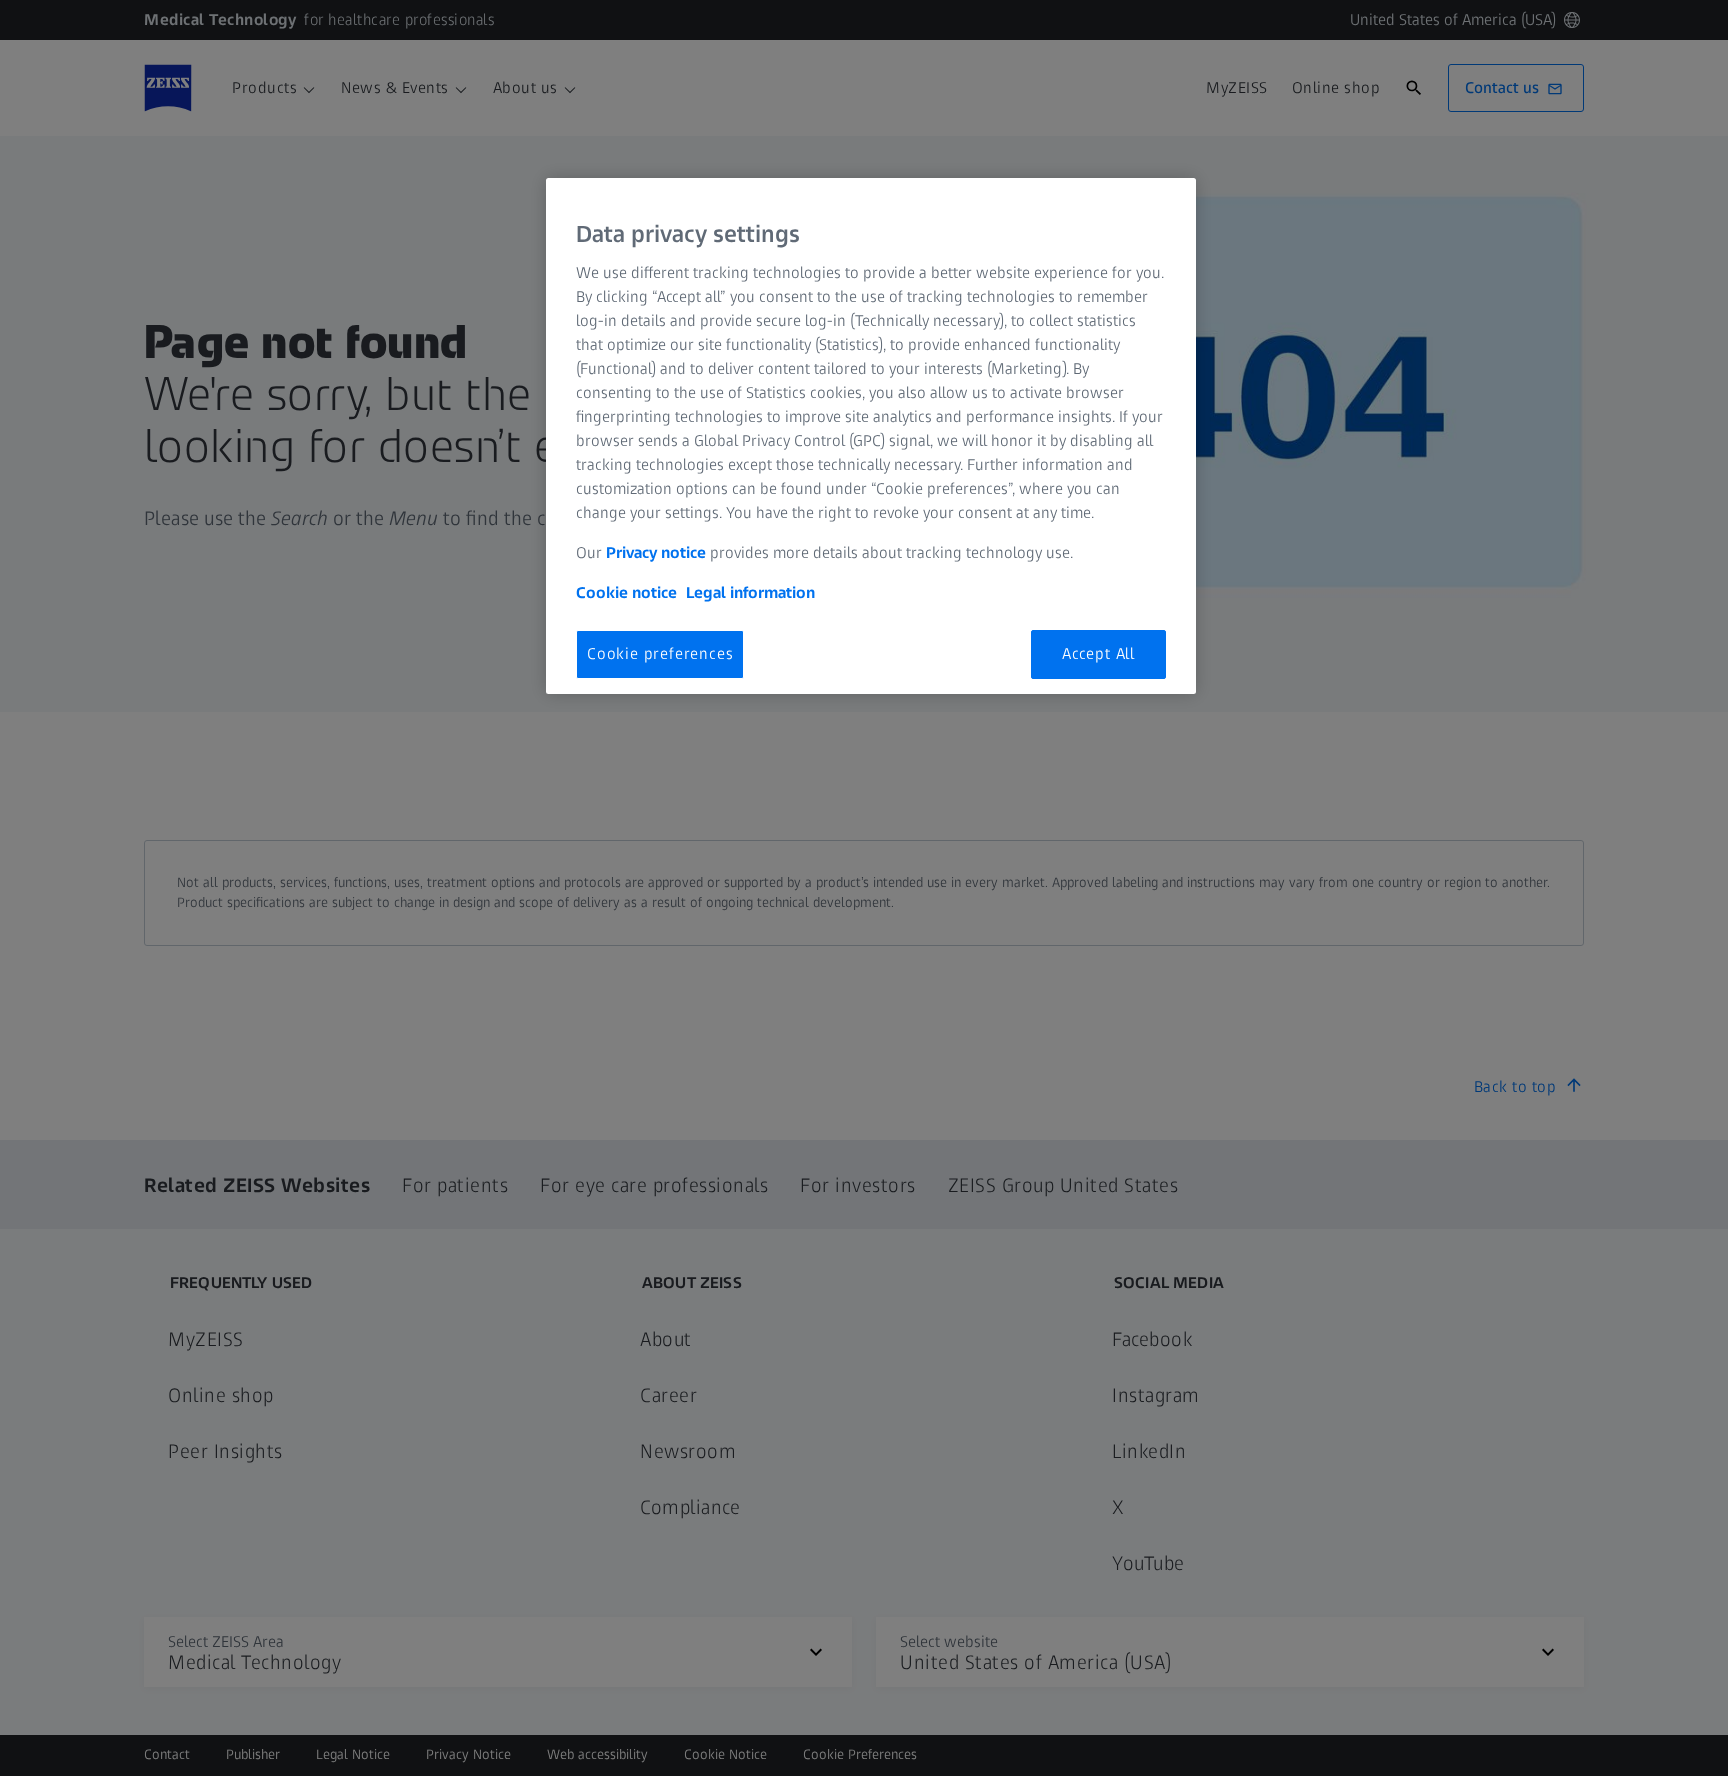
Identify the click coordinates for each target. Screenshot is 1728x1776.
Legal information (750, 592)
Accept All (1098, 653)
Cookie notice (626, 592)
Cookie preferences (660, 653)
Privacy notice (656, 552)
